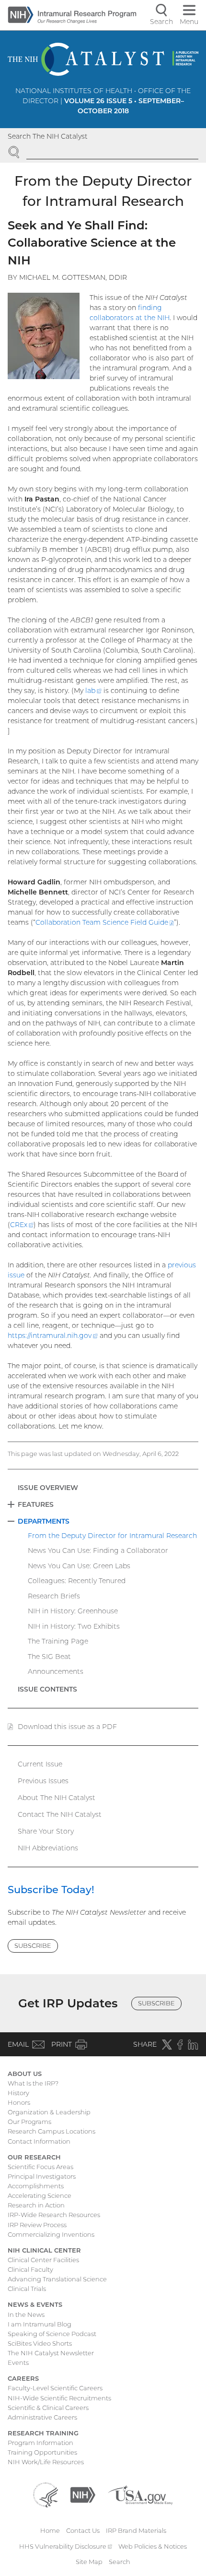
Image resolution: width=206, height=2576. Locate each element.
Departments (44, 1521)
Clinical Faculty (30, 2269)
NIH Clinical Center (44, 2250)
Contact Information (39, 2141)
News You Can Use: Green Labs (79, 1566)
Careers (23, 2378)
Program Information (40, 2443)
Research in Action (36, 2205)
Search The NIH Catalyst (48, 136)
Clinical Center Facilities (43, 2260)
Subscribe (33, 1945)
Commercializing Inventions (51, 2234)
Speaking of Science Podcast (52, 2334)
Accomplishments (36, 2186)
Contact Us (83, 2530)
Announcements (56, 1671)
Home (50, 2530)
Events (18, 2362)
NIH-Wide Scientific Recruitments (59, 2398)
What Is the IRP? (33, 2083)
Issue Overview (48, 1488)
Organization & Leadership (49, 2112)
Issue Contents (47, 1689)
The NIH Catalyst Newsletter (51, 2353)
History (18, 2093)
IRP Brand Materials (136, 2530)
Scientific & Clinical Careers (48, 2408)
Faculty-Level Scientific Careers (55, 2388)
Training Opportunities (42, 2452)
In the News (26, 2314)
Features (36, 1504)
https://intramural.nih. (53, 1336)
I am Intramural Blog (40, 2324)
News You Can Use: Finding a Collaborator (98, 1550)
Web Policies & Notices (153, 2546)
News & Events (35, 2304)
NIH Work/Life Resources (46, 2462)
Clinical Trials (27, 2289)
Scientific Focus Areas (40, 2167)
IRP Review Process (37, 2225)
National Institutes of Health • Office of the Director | (103, 101)
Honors (19, 2102)
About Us (25, 2074)
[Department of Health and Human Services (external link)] (46, 2494)
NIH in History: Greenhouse (73, 1611)
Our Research (34, 2157)
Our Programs (29, 2122)
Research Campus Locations (51, 2131)
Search (120, 2562)
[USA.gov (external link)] (140, 2494)
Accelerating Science (40, 2195)
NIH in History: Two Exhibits (74, 1626)
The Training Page (58, 1641)
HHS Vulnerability (66, 2546)
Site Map (89, 2562)
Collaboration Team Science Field (105, 922)
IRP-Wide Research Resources (54, 2215)
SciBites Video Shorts (40, 2343)
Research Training (43, 2433)
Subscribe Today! (51, 1890)
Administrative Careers (42, 2417)
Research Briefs (54, 1596)
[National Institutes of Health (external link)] (83, 2494)
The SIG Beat (49, 1657)
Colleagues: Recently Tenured (77, 1581)
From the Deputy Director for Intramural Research (112, 1536)
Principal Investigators (42, 2176)
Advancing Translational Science (57, 2279)
